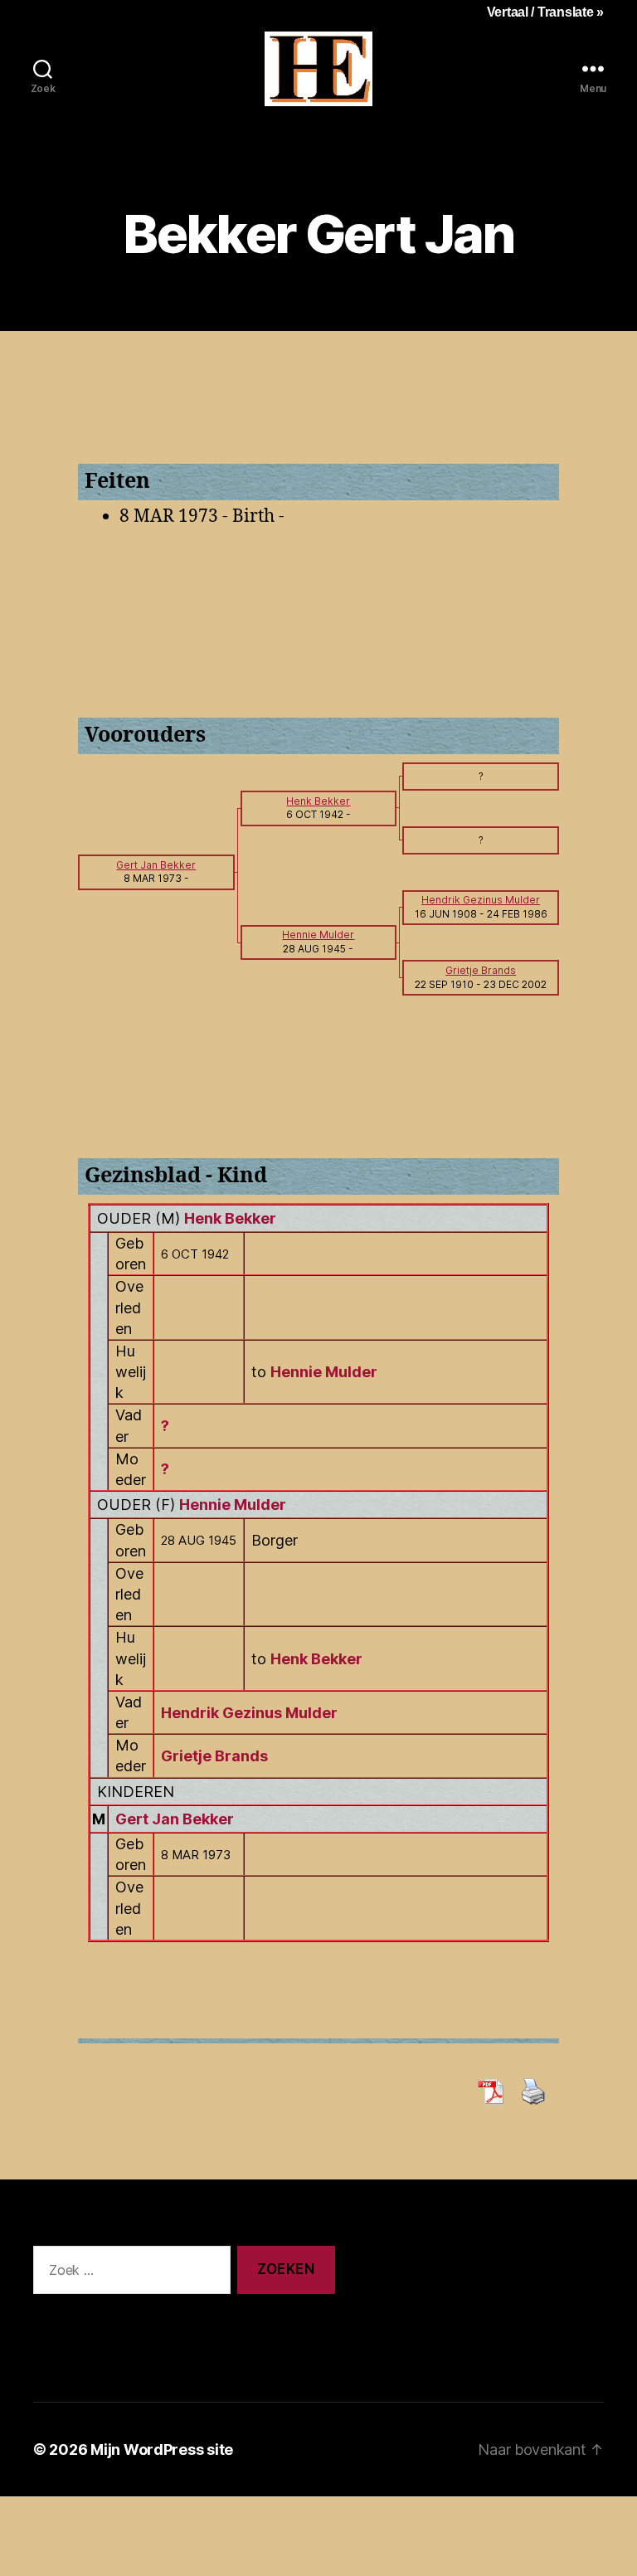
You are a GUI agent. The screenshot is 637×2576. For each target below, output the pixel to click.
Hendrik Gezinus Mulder (249, 1713)
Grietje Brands (214, 1756)
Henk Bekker (230, 1218)
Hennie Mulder (233, 1505)
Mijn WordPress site (162, 2449)
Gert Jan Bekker (175, 1819)
